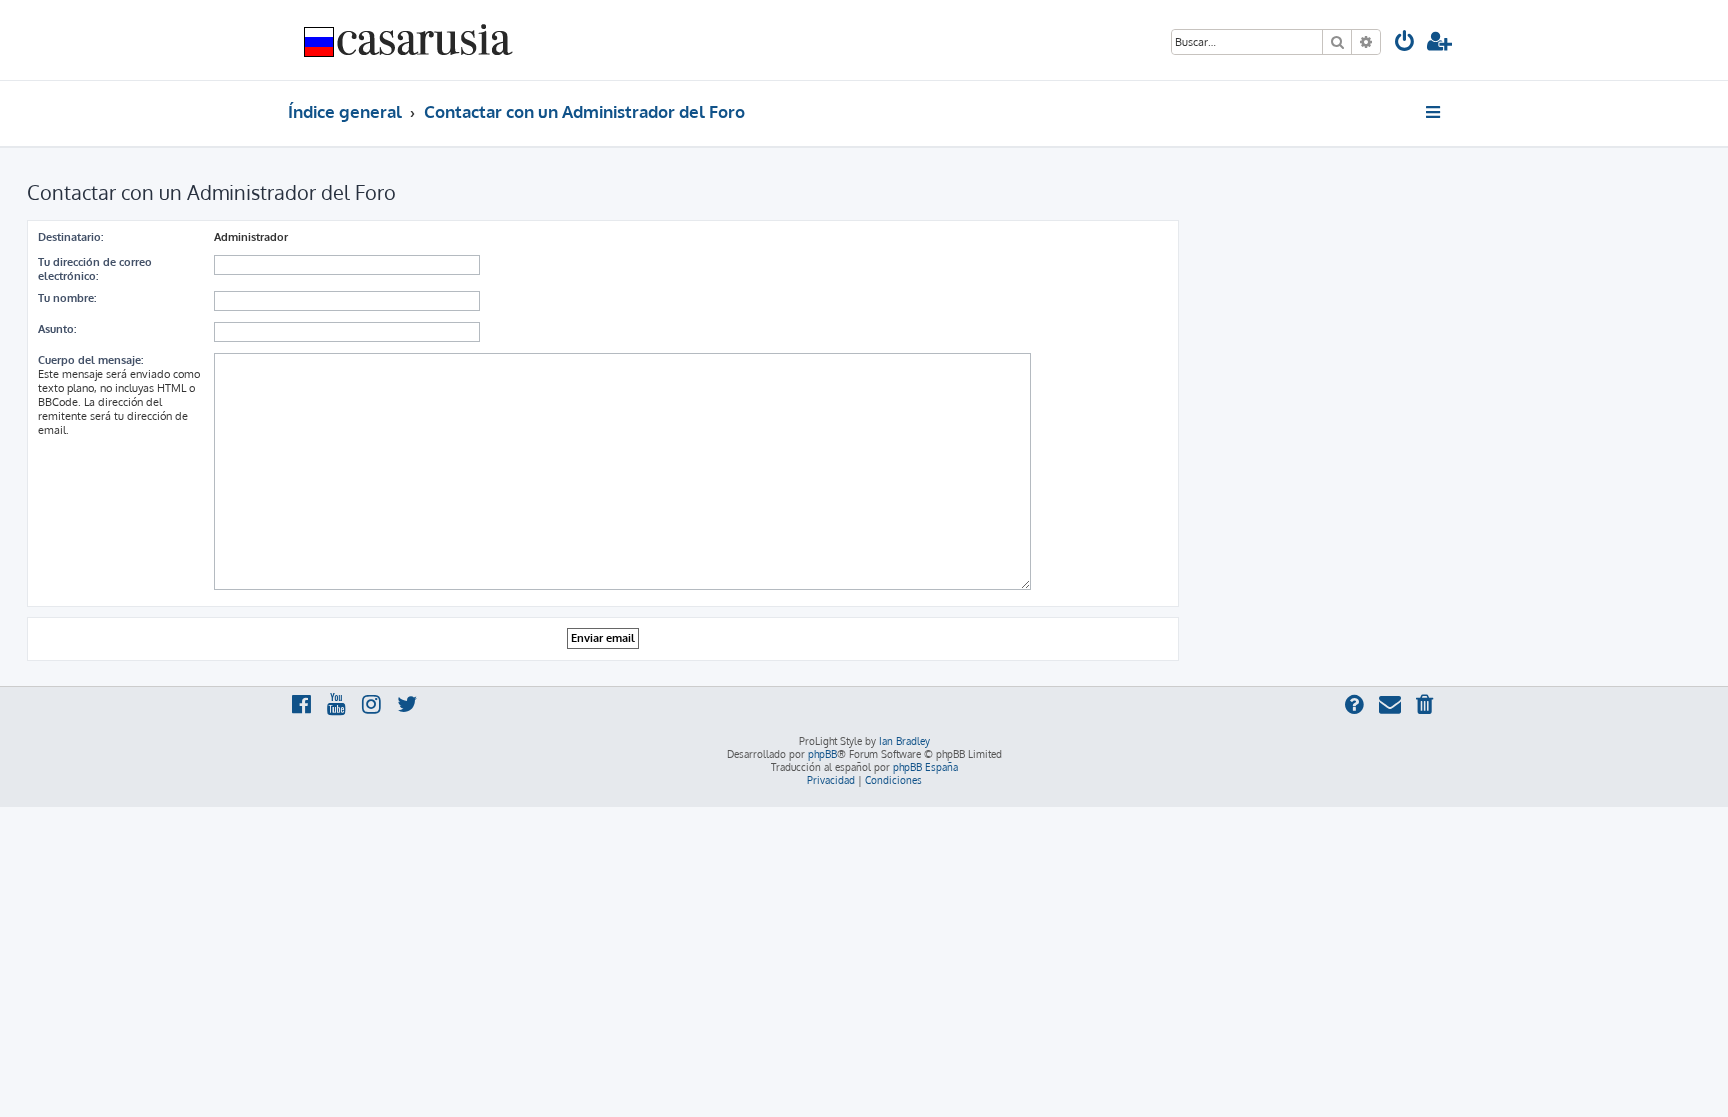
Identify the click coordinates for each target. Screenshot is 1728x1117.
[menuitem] (1405, 43)
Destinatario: (70, 237)
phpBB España (925, 767)
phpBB (822, 754)
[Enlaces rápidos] (1434, 112)
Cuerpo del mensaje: (90, 360)
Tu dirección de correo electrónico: (95, 269)
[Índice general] (409, 40)
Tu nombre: (67, 298)
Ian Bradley (904, 741)
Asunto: (57, 329)
